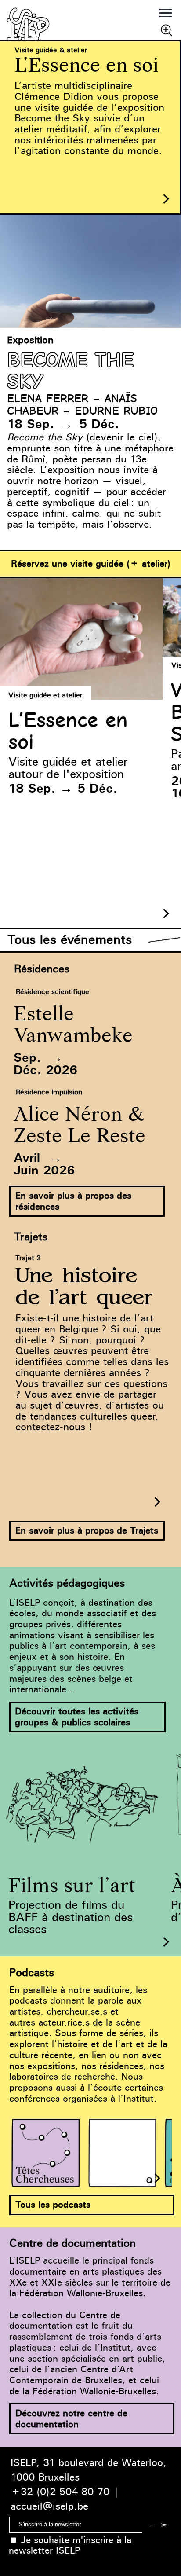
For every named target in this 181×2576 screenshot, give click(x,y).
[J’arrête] (122, 2153)
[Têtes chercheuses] (46, 2153)
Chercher (167, 30)
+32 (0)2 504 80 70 (60, 2492)
